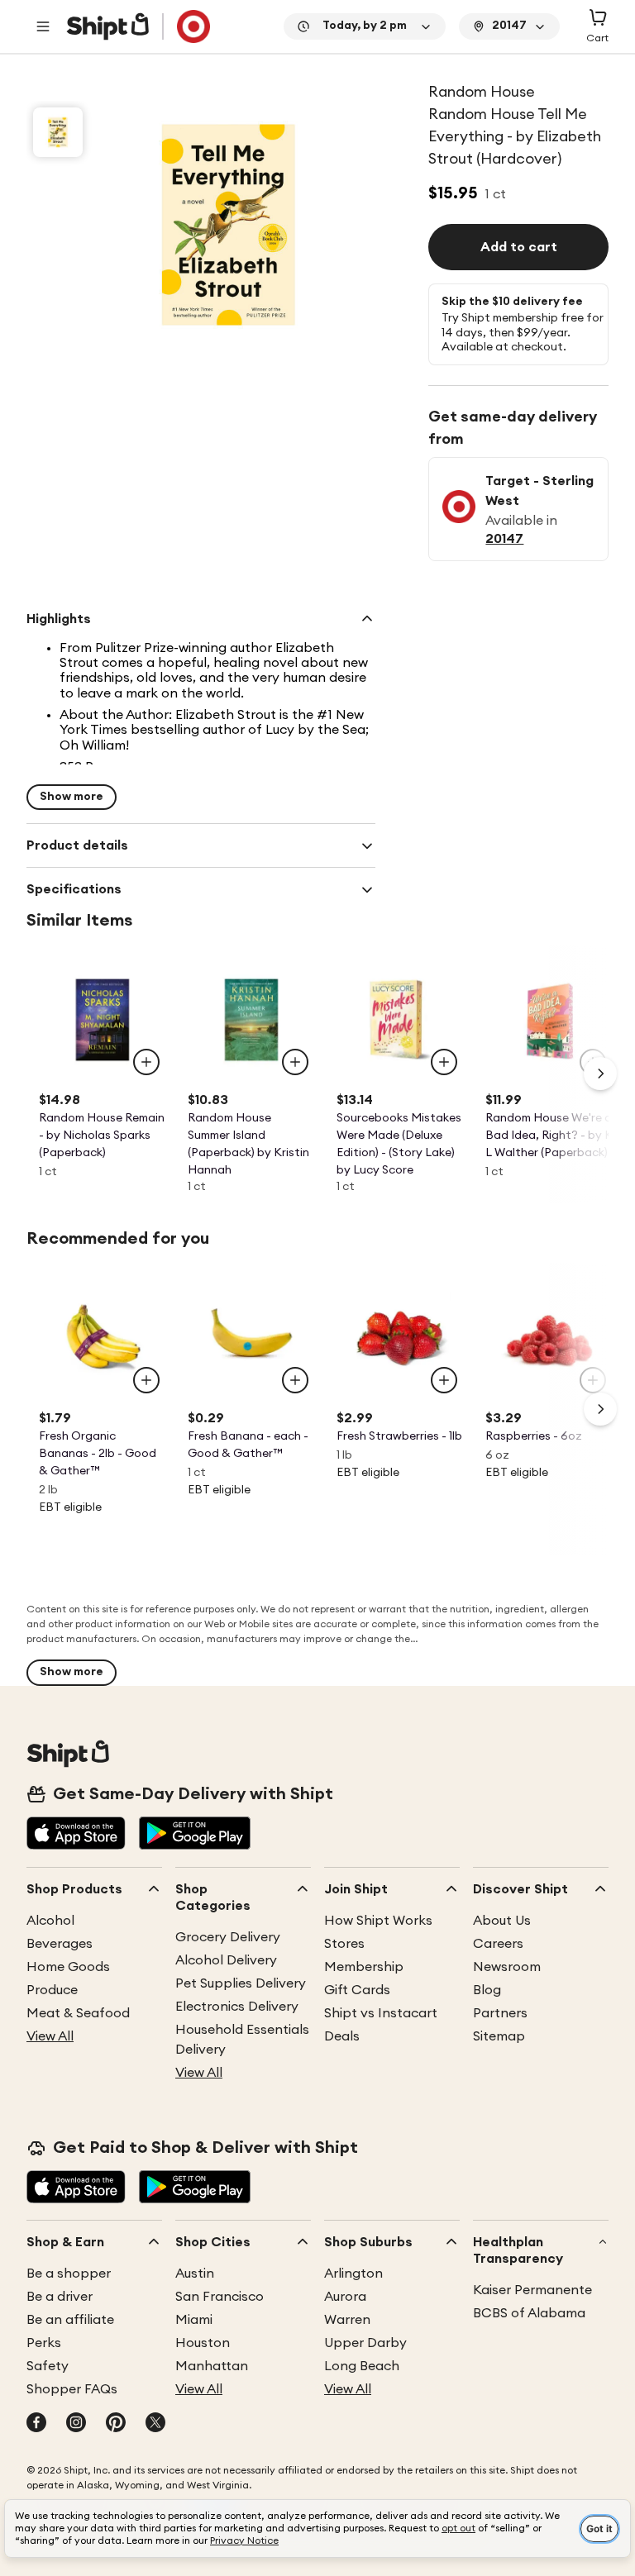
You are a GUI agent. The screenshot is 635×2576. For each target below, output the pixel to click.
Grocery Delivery (228, 1937)
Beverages (60, 1944)
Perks (44, 2343)
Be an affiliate (70, 2320)
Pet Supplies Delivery (241, 1983)
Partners (500, 2013)
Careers (498, 1944)
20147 (504, 539)
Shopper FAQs (72, 2389)
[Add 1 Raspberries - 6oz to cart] (593, 1380)
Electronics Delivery (237, 2007)
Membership (364, 1967)
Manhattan (212, 2366)
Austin (195, 2274)
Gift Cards (357, 1990)
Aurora (345, 2297)
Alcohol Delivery (226, 1960)
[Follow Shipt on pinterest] (116, 2424)
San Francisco (220, 2297)
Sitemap (499, 2036)
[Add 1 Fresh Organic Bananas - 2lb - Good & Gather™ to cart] (146, 1380)
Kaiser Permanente (532, 2290)
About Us (502, 1921)
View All (50, 2036)
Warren (347, 2320)
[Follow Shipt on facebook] (36, 2424)
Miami (194, 2320)
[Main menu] (43, 26)
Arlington (353, 2274)
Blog (487, 1990)
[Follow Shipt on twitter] (155, 2424)
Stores (344, 1944)
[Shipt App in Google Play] (195, 1835)
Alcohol (50, 1921)
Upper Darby (365, 2343)
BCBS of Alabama (529, 2313)
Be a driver (60, 2297)
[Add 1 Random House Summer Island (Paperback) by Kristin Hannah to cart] (295, 1062)
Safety (48, 2366)
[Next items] (600, 1074)
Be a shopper (69, 2274)
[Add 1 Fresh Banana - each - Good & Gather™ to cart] (295, 1380)
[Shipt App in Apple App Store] (76, 1835)
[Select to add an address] (138, 26)
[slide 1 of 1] (58, 132)
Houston (203, 2343)
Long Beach (362, 2366)
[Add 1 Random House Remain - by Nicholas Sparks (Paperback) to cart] (146, 1062)
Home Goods (68, 1967)
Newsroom (507, 1967)
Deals (342, 2036)
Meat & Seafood (78, 2013)
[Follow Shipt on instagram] (76, 2424)
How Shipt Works (378, 1921)
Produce (52, 1990)
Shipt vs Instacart (381, 2013)
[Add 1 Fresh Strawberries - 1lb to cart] (444, 1380)
